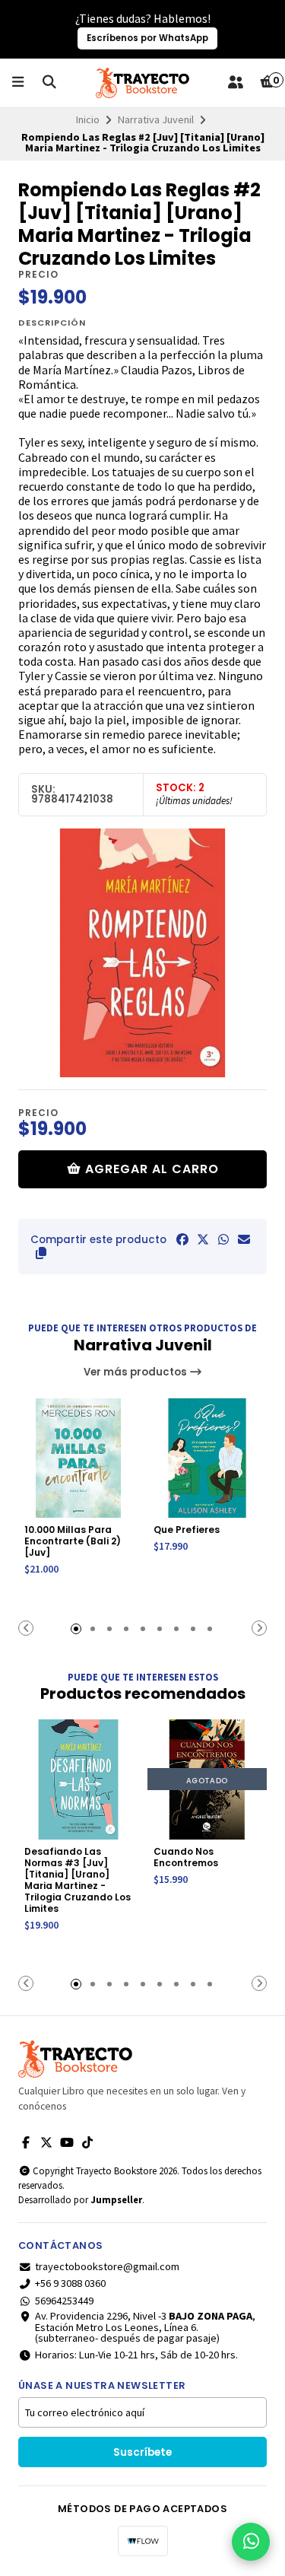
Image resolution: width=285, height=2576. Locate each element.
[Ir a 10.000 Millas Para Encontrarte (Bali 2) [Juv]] (78, 1458)
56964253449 (64, 2301)
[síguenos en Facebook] (26, 2142)
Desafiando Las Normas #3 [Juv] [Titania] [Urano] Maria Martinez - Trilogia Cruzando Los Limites (78, 1880)
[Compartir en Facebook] (182, 1239)
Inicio (88, 119)
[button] (41, 1253)
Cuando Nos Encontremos (186, 1857)
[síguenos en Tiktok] (87, 2142)
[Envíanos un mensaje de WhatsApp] (251, 2542)
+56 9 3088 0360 (70, 2283)
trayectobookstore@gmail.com (107, 2266)
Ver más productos (136, 1372)
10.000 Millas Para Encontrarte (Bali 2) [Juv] (73, 1541)
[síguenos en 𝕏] (46, 2142)
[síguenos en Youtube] (67, 2142)
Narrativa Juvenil (156, 119)
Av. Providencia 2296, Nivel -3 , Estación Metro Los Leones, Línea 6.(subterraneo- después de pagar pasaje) (145, 2327)
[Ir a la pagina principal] (142, 83)
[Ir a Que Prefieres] (207, 1458)
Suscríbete (142, 2452)
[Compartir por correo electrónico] (244, 1239)
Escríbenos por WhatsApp (147, 38)
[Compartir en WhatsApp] (223, 1239)
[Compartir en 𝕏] (203, 1239)
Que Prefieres (187, 1530)
